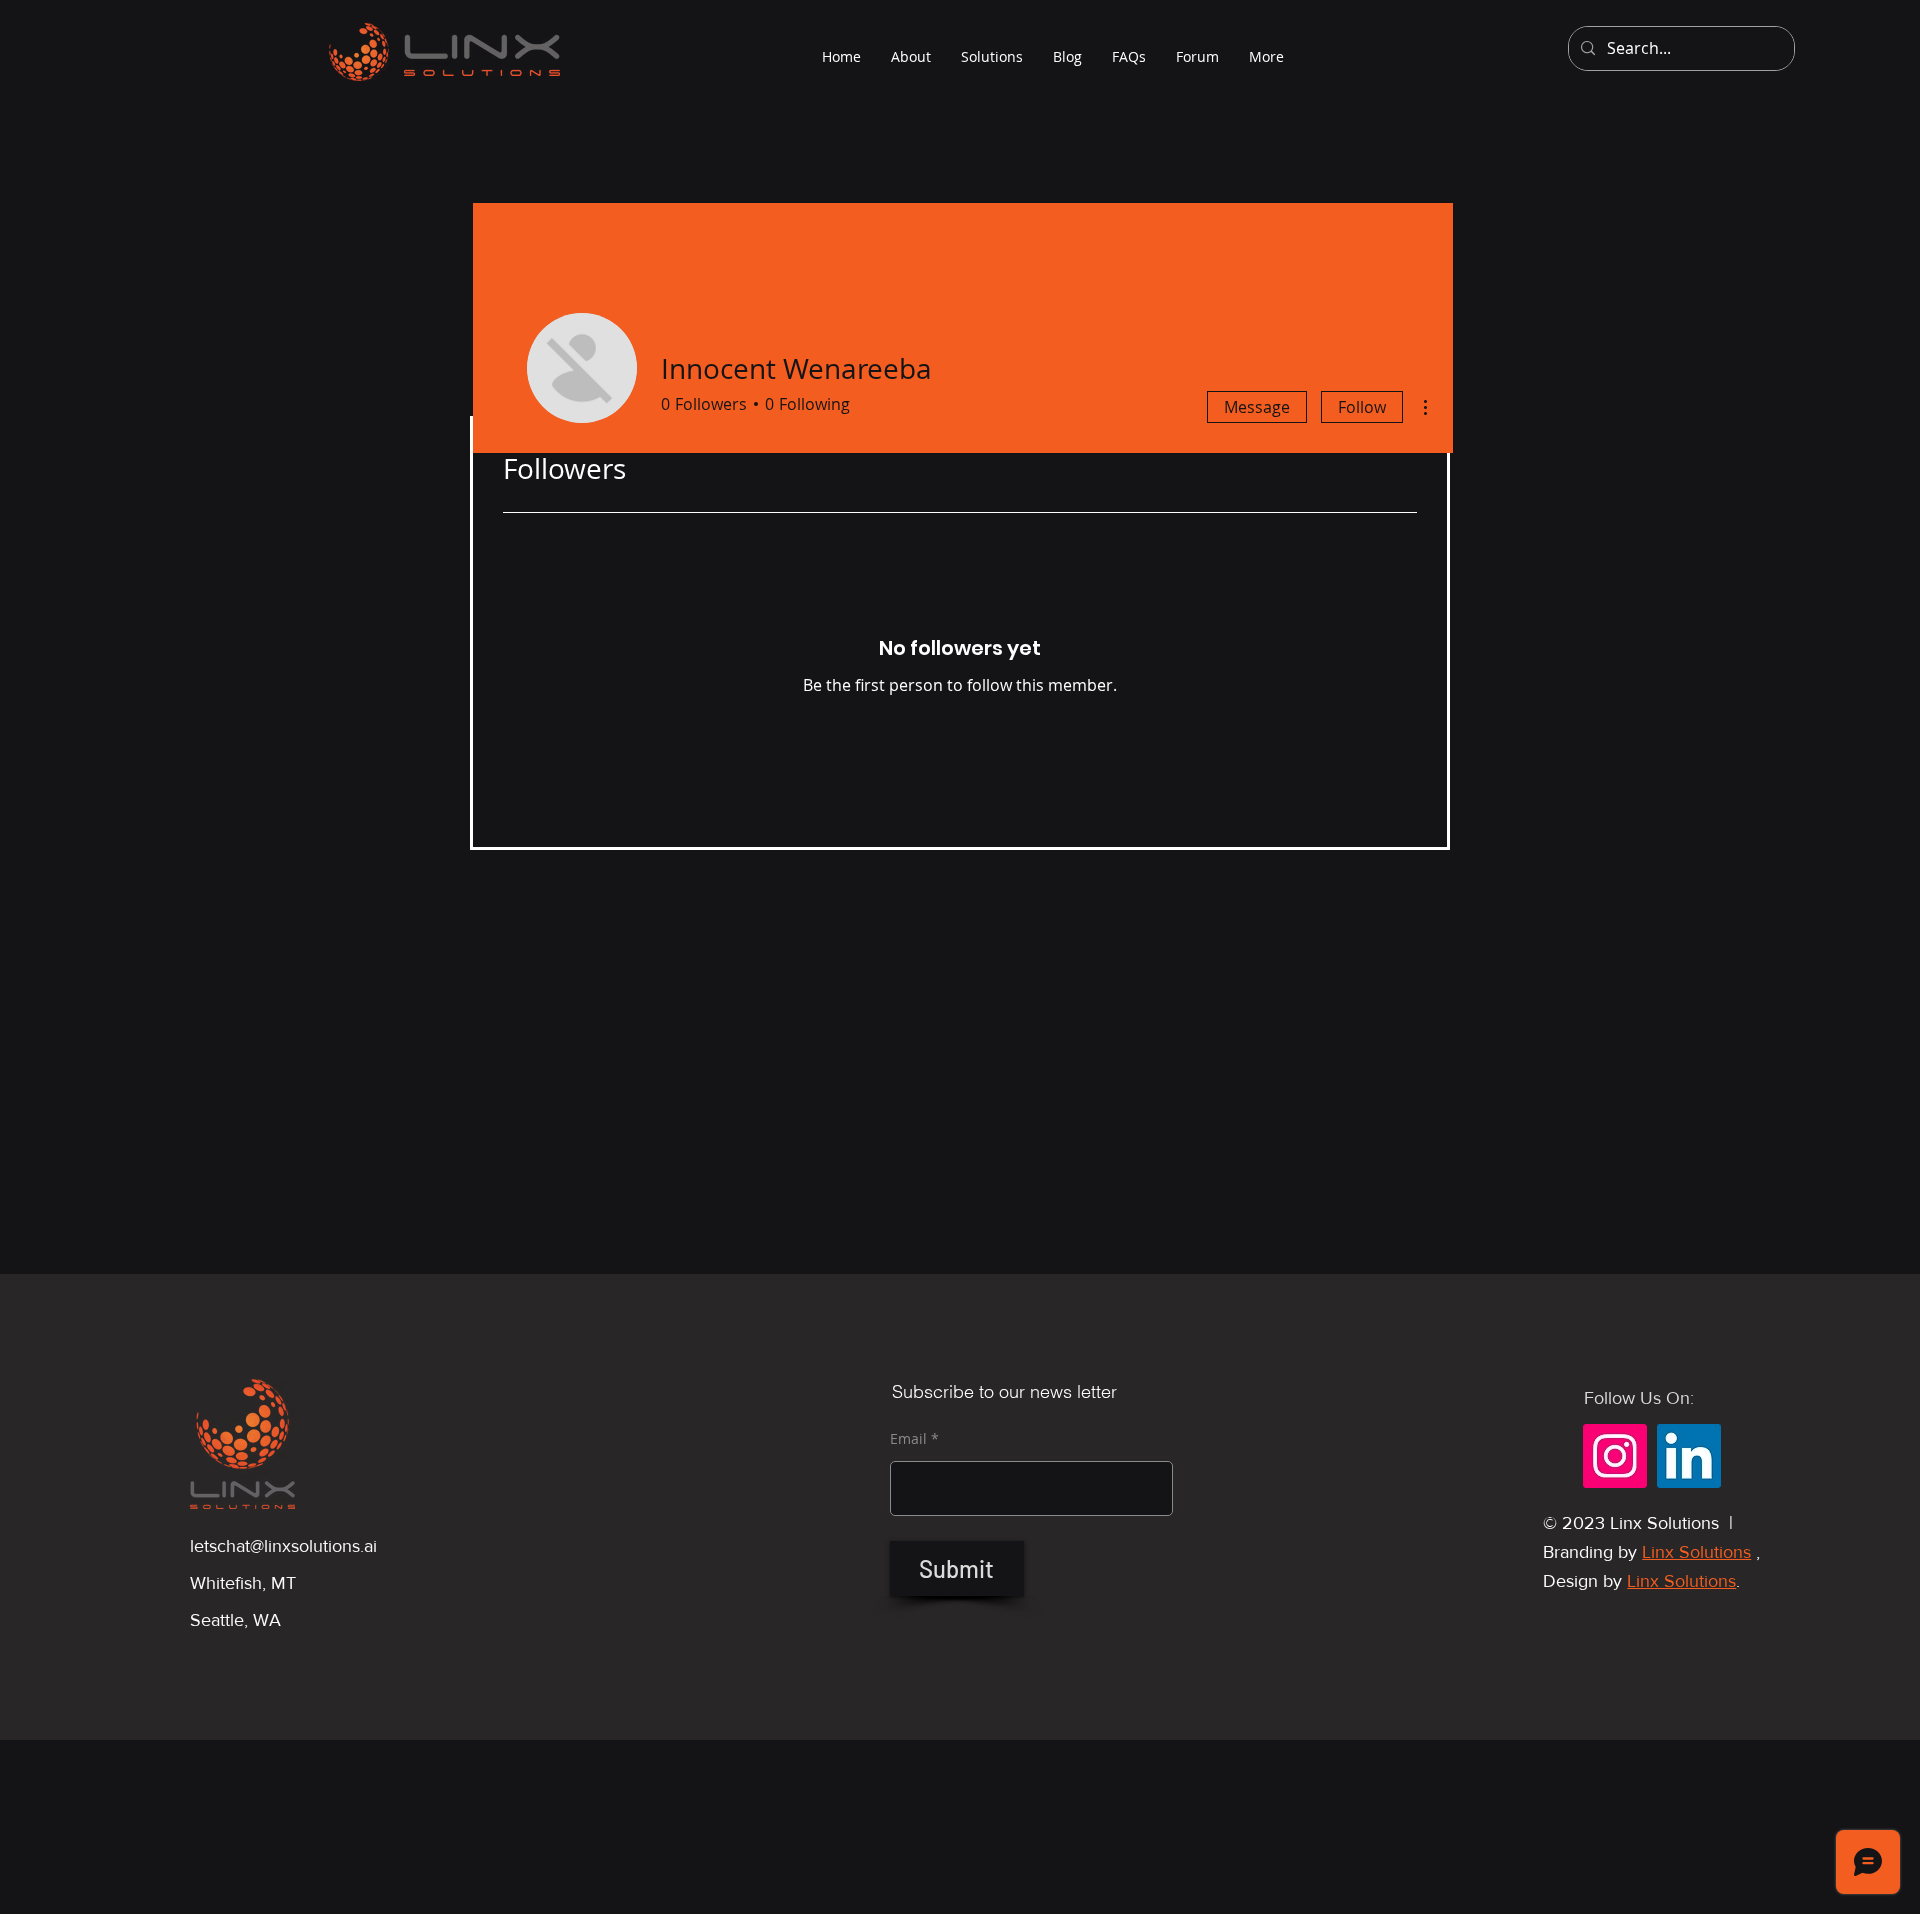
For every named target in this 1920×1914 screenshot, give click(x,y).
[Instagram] (1615, 1456)
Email (908, 1439)
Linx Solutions (1696, 1552)
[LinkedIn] (1689, 1456)
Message (1257, 407)
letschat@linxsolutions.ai (283, 1546)
